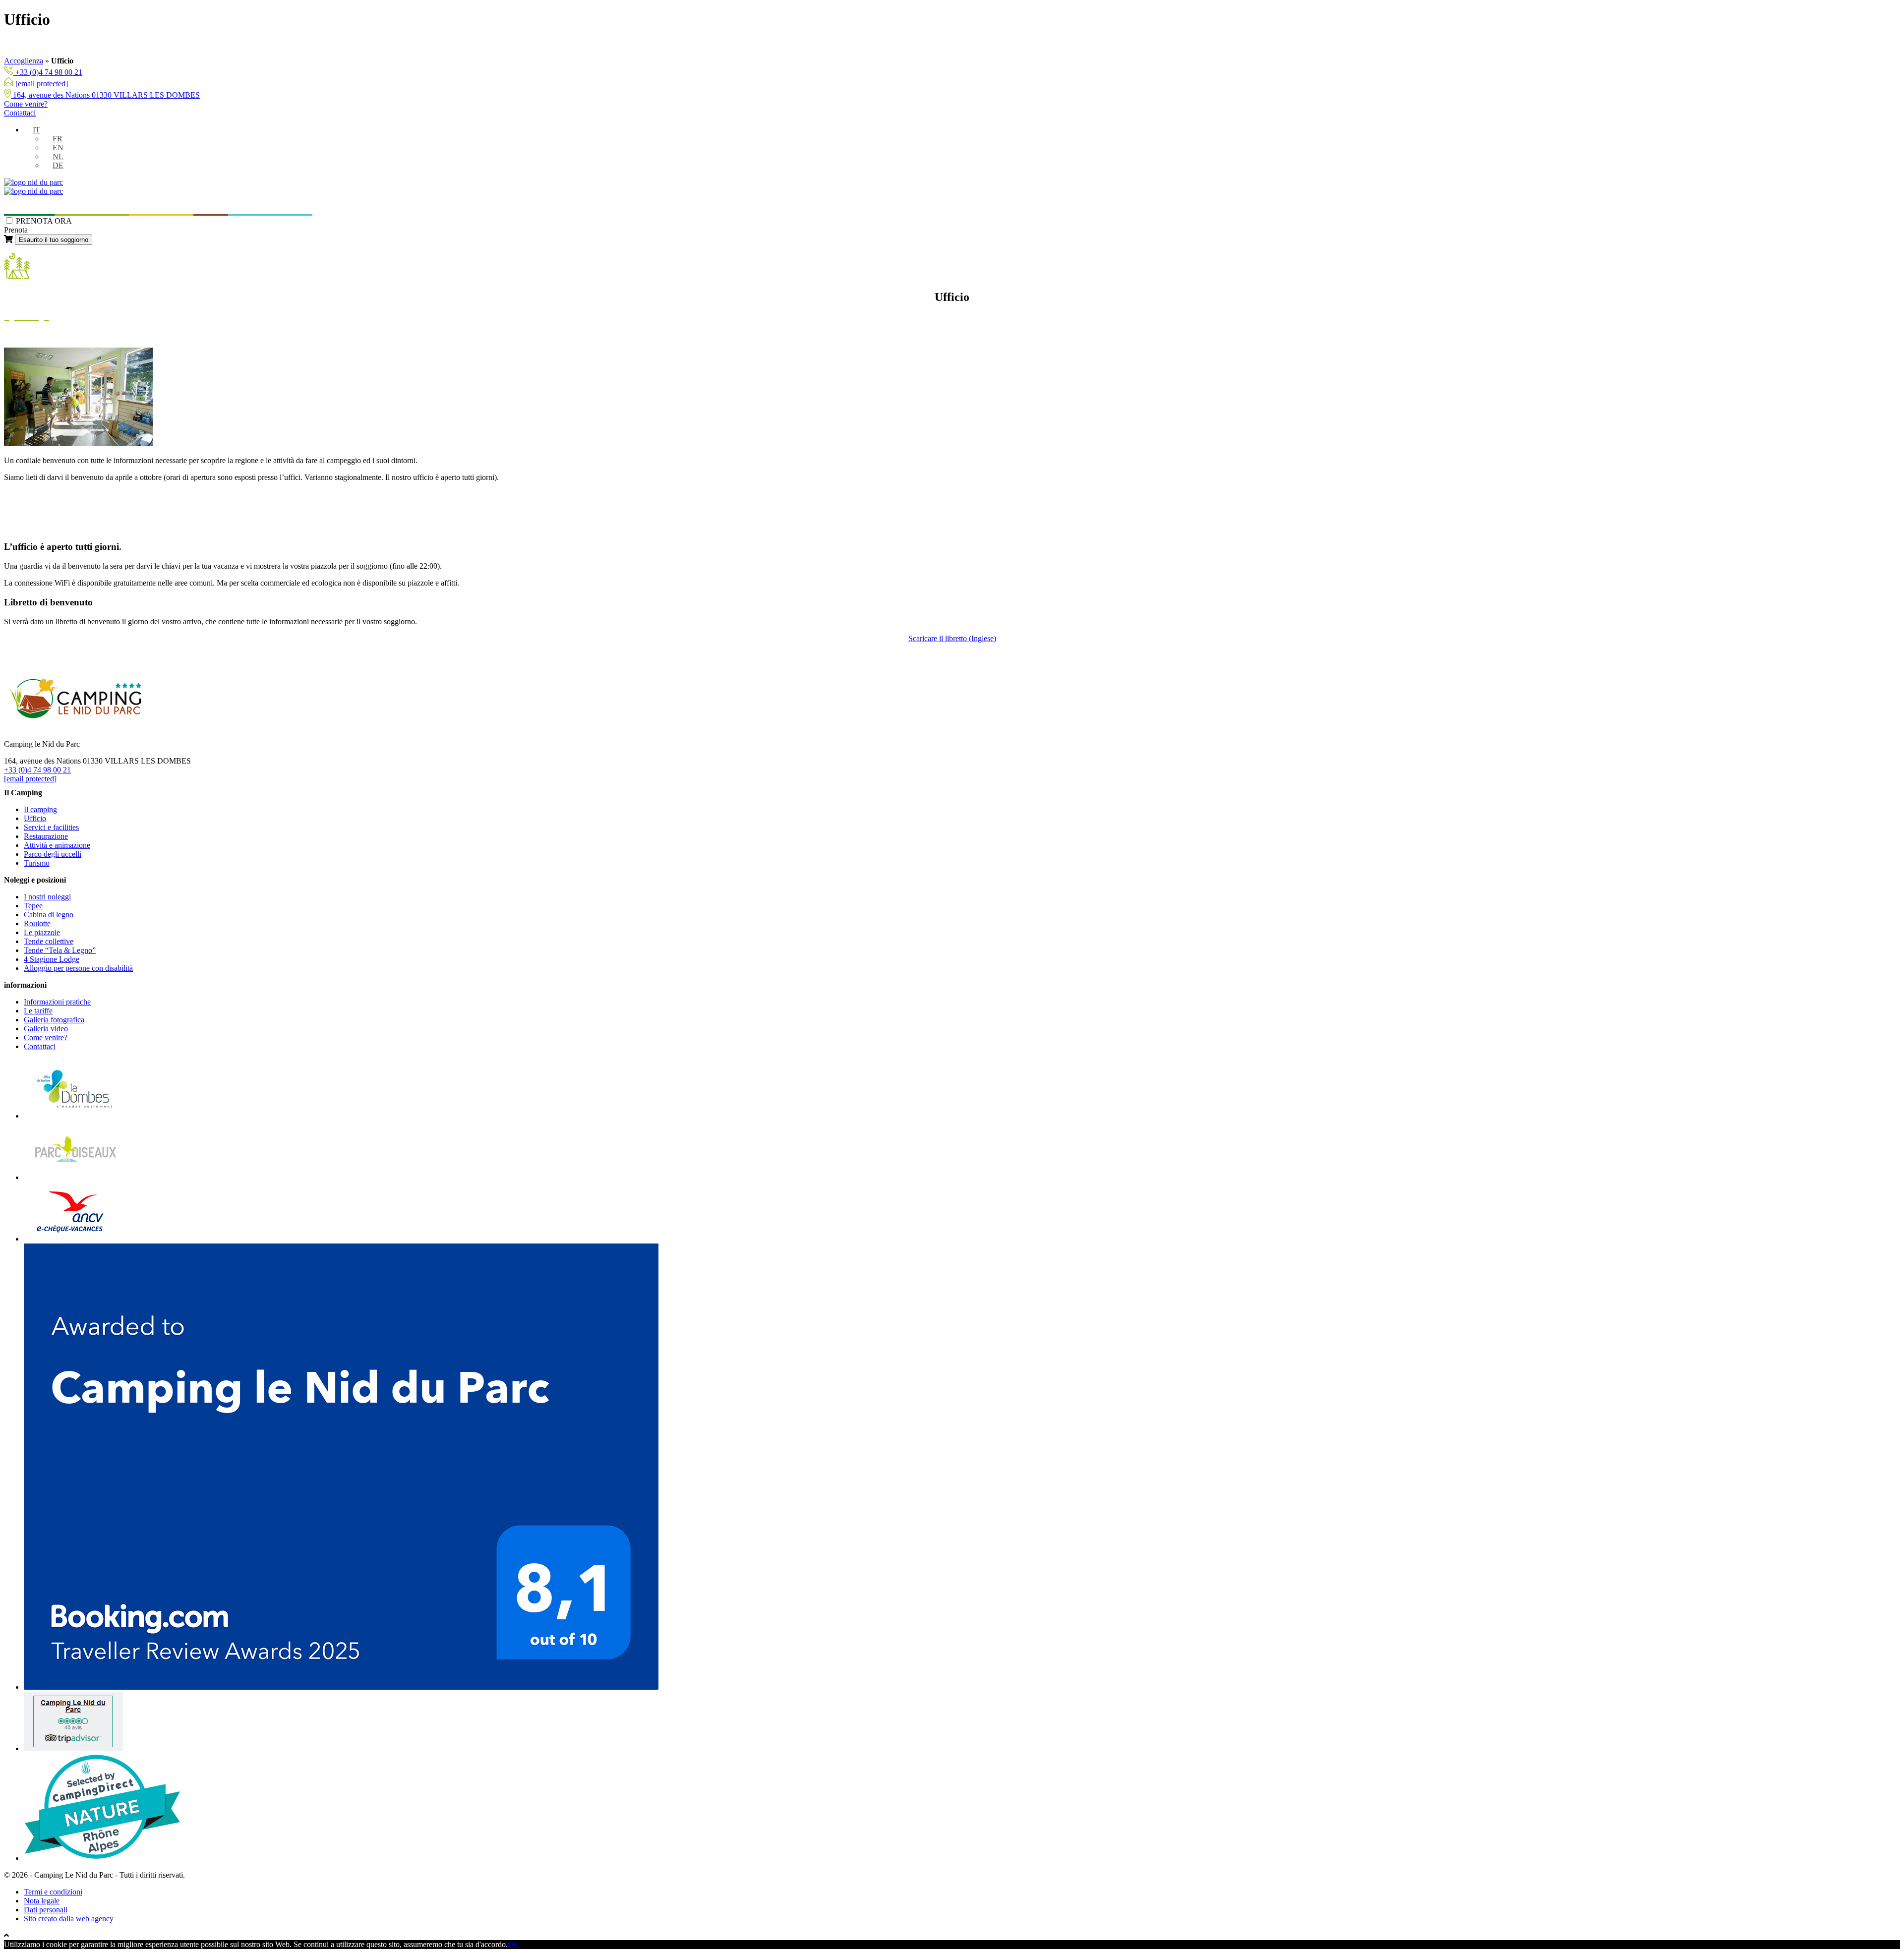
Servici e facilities (51, 827)
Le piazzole (42, 932)
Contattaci (20, 113)
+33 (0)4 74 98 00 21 (48, 72)
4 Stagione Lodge (52, 959)
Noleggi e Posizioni (88, 206)
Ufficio (35, 818)
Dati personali (46, 1910)
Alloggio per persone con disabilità (78, 968)
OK (514, 1944)
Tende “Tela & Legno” (60, 950)
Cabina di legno (49, 915)
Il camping (25, 206)
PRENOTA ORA (44, 221)
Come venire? (26, 104)
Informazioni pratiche (266, 206)
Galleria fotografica (54, 1020)
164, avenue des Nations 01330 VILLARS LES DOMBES (105, 95)
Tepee (33, 906)
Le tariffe (38, 1011)
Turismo (211, 206)
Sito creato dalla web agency (69, 1919)
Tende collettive (49, 941)
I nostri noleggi (47, 897)
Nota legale (42, 1901)
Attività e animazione (57, 845)
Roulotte (37, 923)
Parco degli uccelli (161, 206)
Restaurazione (46, 836)
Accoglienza (24, 61)
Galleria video (46, 1029)
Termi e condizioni (53, 1892)
